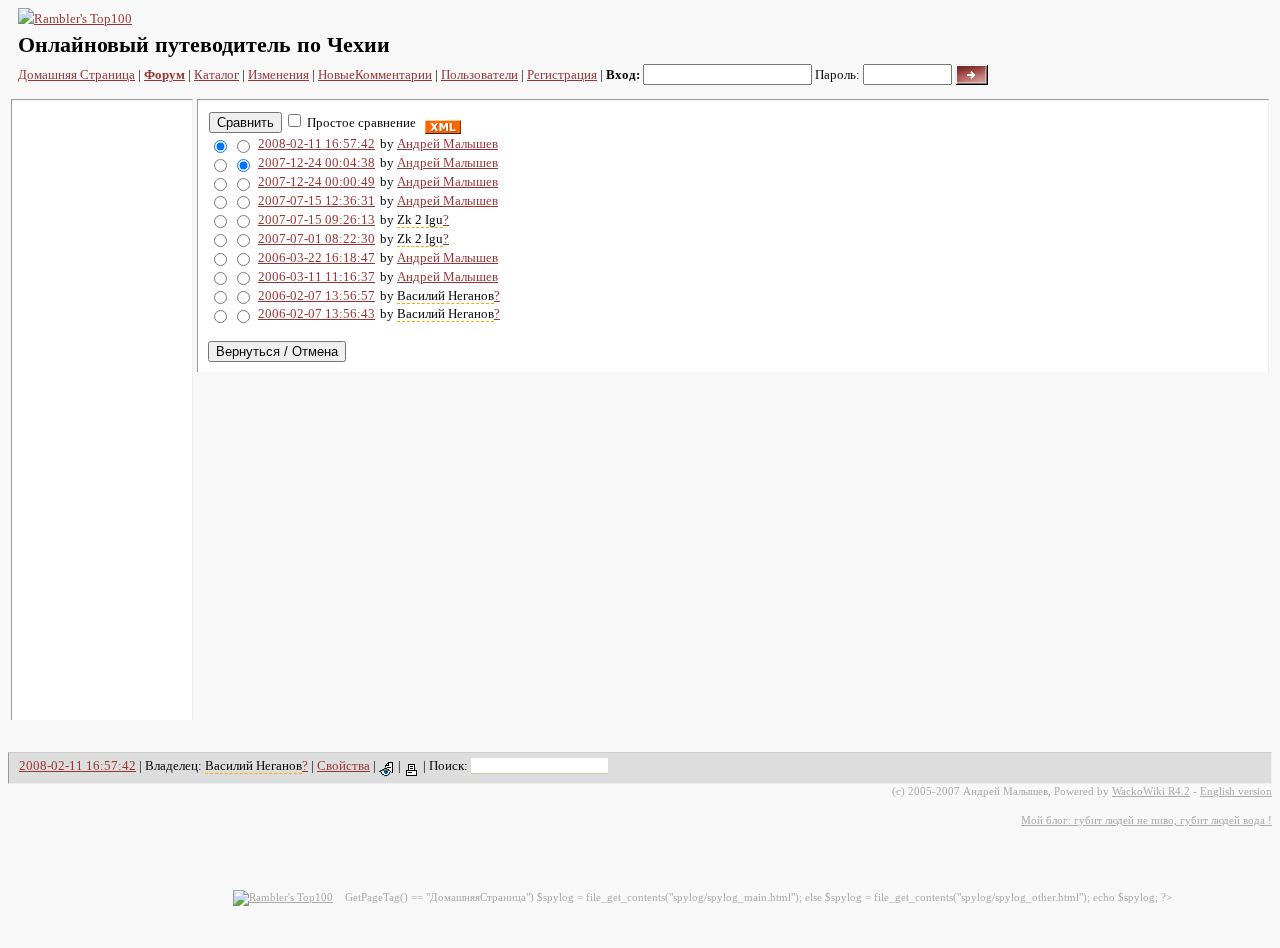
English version (1236, 791)
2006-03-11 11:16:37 (316, 276)
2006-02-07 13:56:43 (316, 313)
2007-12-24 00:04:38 (316, 162)
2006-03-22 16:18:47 (316, 257)
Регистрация (562, 74)
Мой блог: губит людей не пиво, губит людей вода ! (1146, 820)
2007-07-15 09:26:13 (316, 219)
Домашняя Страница (76, 74)
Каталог (216, 74)
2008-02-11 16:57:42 (316, 143)
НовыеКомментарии (375, 74)
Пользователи (479, 74)
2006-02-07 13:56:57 (316, 295)
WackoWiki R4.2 (1151, 791)
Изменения (278, 74)
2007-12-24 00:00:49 (316, 181)
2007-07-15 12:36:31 (316, 200)
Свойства (343, 765)
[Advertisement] (102, 410)
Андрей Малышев (447, 143)
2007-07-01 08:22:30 (316, 238)
